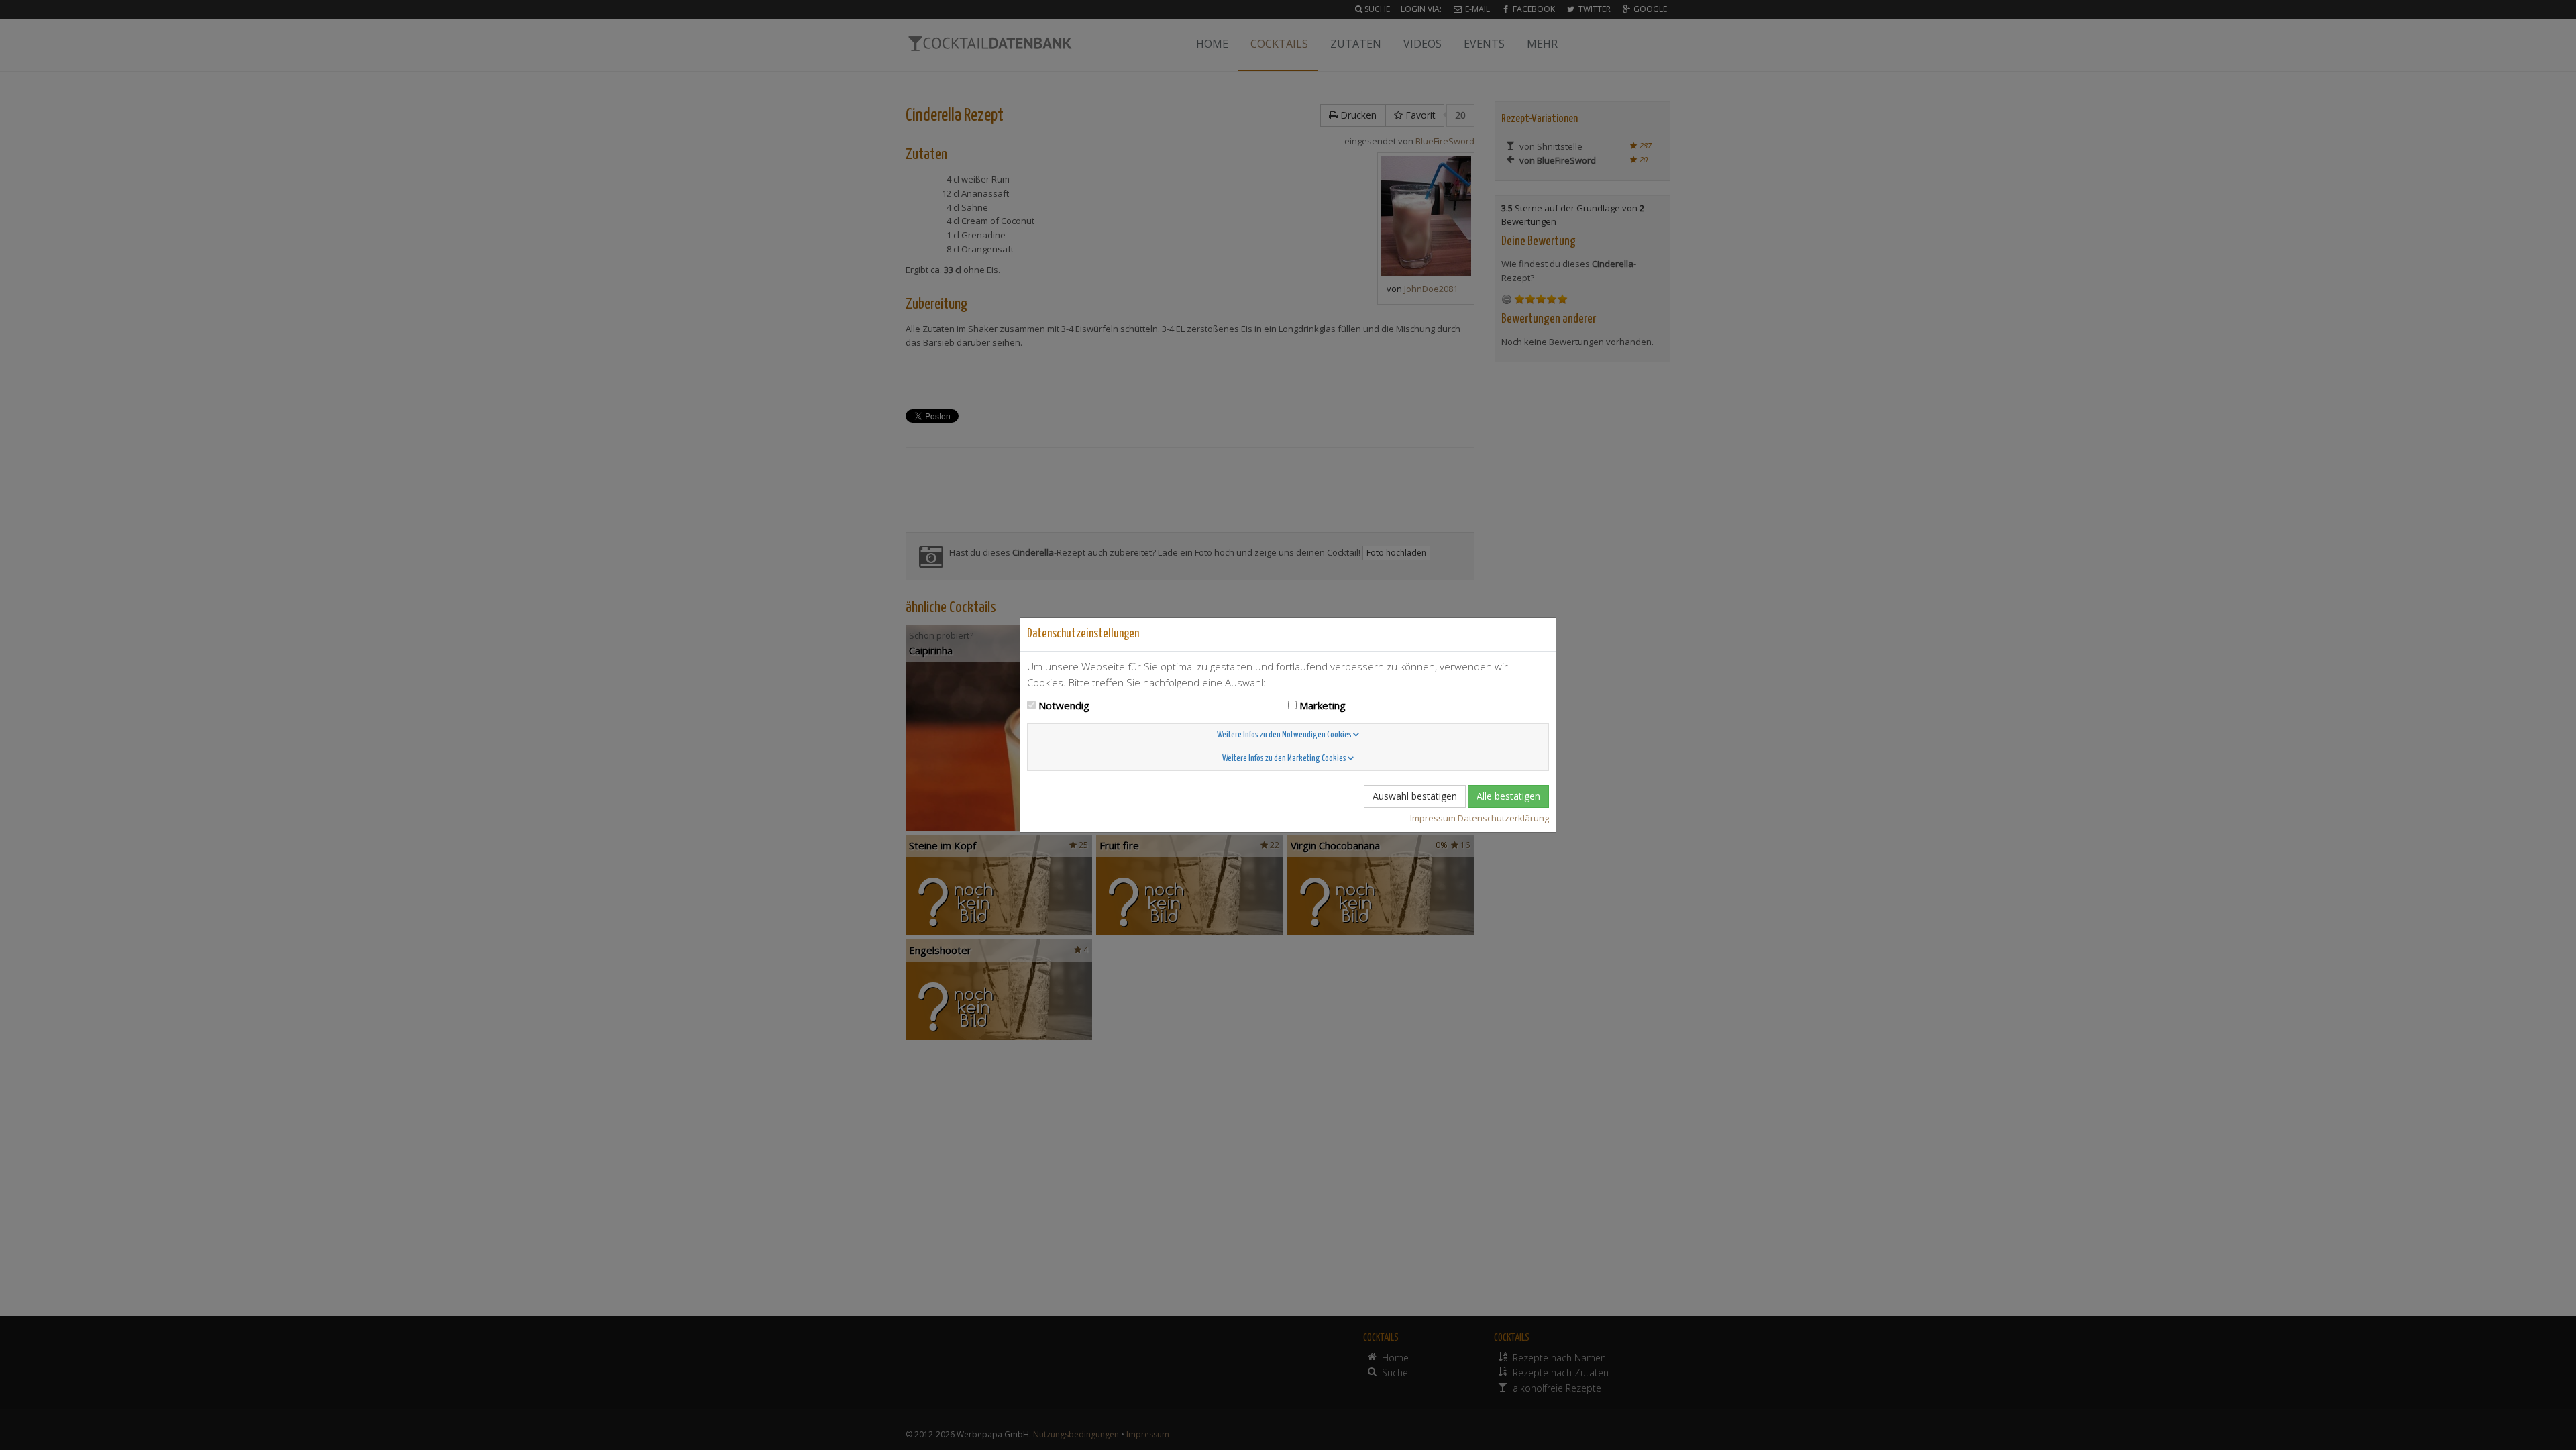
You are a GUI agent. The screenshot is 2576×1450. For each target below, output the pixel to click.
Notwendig (1064, 705)
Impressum (1433, 818)
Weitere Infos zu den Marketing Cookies (1285, 759)
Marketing (1323, 705)
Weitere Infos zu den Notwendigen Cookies (1285, 735)
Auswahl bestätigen (1415, 796)
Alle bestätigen (1508, 796)
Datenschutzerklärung (1503, 818)
